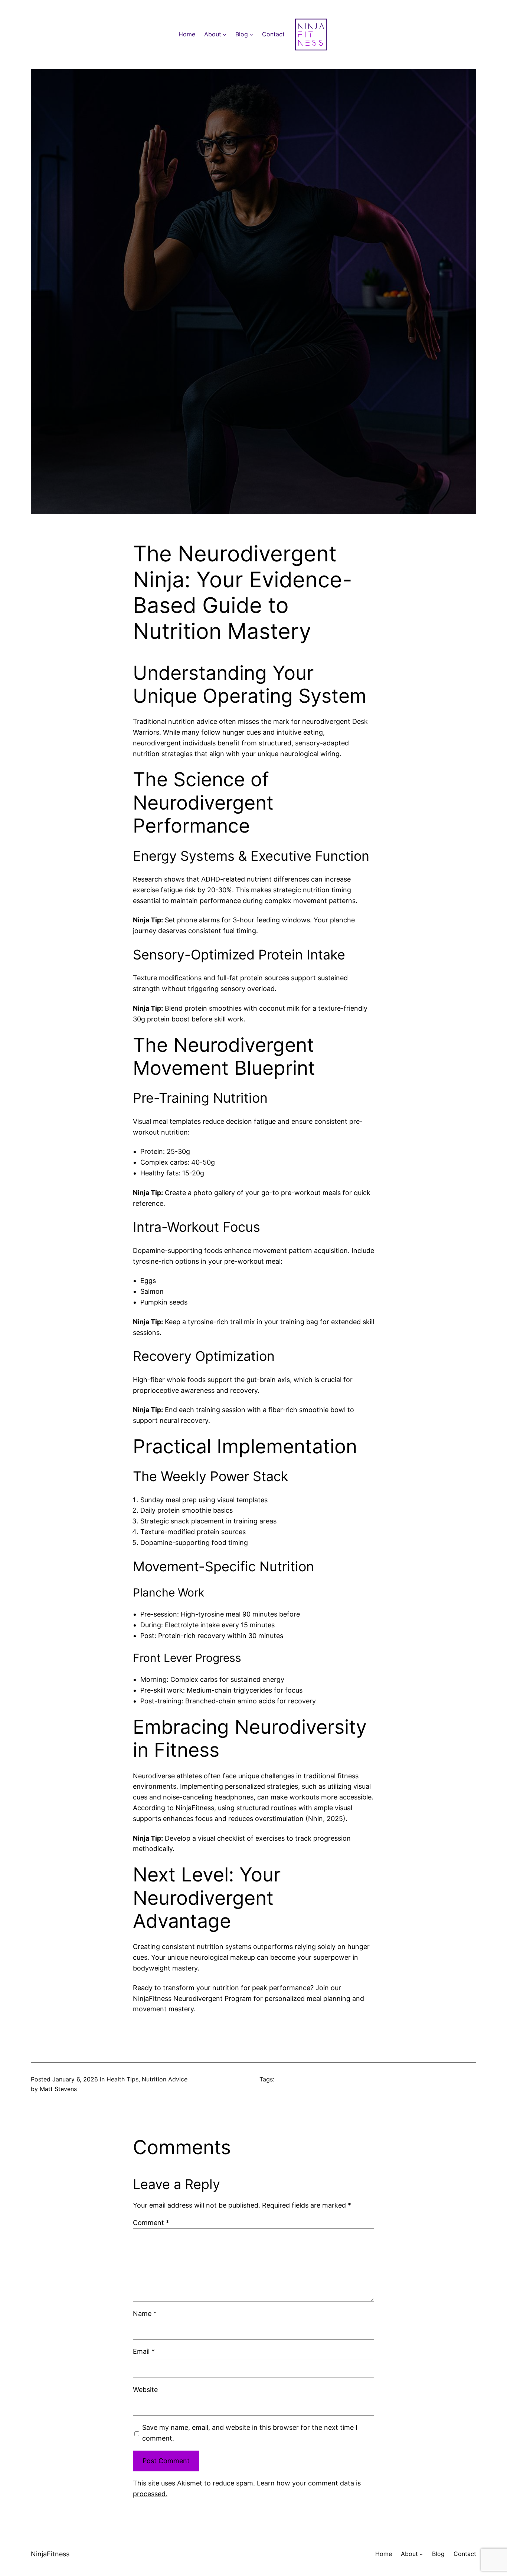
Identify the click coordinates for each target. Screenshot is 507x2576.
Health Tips (122, 2079)
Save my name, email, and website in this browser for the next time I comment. (250, 2433)
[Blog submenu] (251, 35)
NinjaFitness (50, 2554)
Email (144, 2351)
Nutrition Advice (165, 2079)
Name (145, 2314)
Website (145, 2390)
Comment (151, 2223)
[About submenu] (225, 35)
